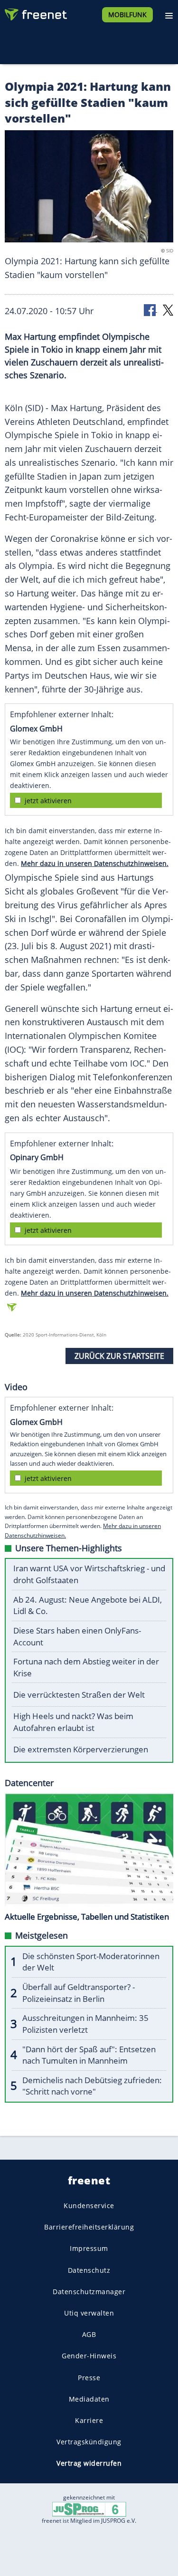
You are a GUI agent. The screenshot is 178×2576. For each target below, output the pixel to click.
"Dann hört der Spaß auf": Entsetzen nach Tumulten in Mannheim (89, 2055)
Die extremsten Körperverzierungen (81, 1749)
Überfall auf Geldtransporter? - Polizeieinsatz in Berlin (79, 1993)
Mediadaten (89, 2399)
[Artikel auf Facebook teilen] (150, 310)
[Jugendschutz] (89, 2508)
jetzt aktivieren (48, 801)
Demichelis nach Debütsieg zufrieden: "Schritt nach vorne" (92, 2086)
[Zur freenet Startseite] (35, 12)
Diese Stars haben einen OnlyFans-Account (77, 1636)
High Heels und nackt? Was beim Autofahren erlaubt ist (73, 1722)
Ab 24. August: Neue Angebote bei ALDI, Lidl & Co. (88, 1605)
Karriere (89, 2420)
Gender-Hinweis (89, 2356)
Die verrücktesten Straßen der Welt (79, 1695)
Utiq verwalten (89, 2313)
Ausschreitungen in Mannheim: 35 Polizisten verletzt (85, 2024)
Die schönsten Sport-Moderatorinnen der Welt (91, 1962)
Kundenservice (89, 2206)
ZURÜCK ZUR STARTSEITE (119, 1356)
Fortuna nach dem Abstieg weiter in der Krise (86, 1667)
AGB (89, 2334)
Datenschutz (89, 2270)
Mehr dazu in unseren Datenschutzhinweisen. (95, 863)
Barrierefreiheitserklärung (89, 2227)
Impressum (89, 2248)
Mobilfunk (127, 14)
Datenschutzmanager (89, 2292)
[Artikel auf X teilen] (168, 310)
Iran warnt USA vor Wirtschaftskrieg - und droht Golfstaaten (89, 1574)
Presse (89, 2378)
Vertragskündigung (89, 2442)
